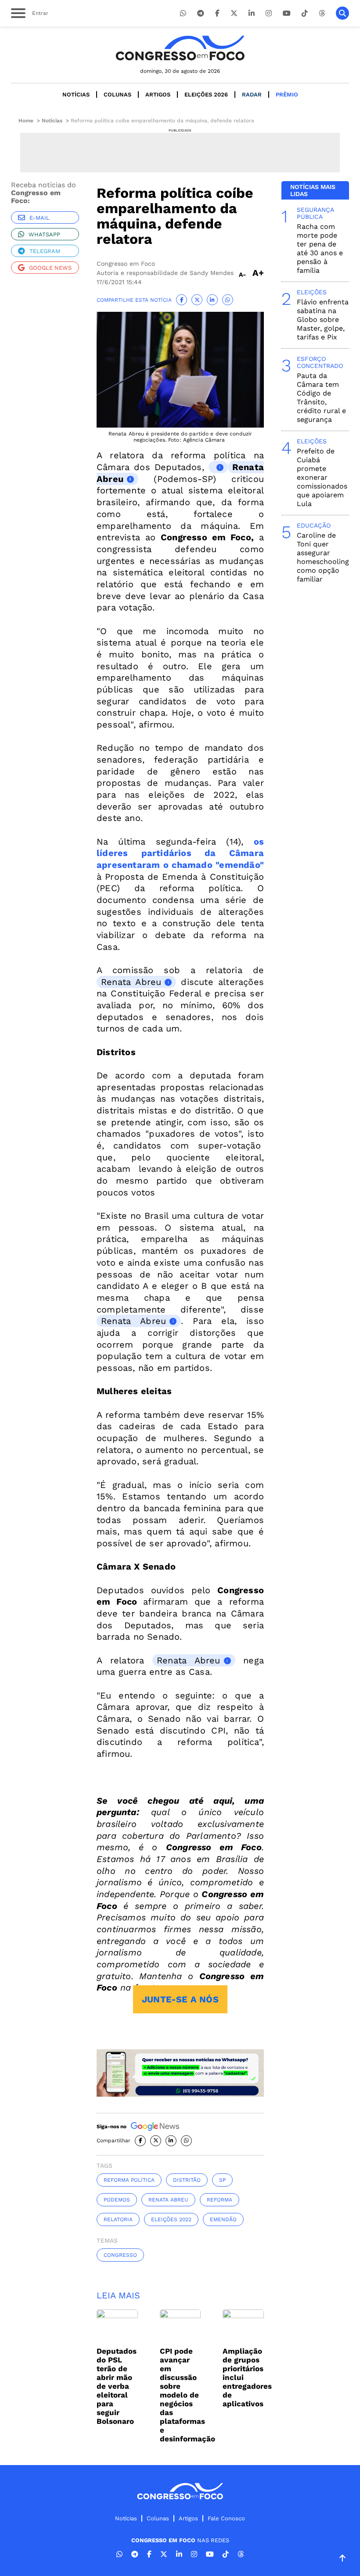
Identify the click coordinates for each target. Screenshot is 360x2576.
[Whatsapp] (183, 13)
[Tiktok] (305, 13)
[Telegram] (201, 13)
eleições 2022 (171, 2219)
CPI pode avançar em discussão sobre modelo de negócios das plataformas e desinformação (187, 2395)
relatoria (118, 2219)
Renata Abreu (131, 982)
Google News (50, 268)
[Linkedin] (252, 13)
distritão (187, 2180)
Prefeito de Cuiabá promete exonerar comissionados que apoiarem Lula (322, 477)
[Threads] (322, 13)
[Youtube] (287, 13)
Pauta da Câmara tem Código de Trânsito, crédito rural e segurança (321, 398)
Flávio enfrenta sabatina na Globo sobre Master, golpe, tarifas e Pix (323, 319)
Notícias (76, 95)
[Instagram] (269, 13)
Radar (252, 95)
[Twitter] (234, 13)
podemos (117, 2200)
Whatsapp (44, 234)
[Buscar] (342, 13)
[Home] (180, 48)
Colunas (117, 95)
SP (222, 2180)
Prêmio (287, 95)
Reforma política (129, 2180)
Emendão (223, 2219)
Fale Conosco (226, 2518)
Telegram (45, 251)
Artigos (158, 95)
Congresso (120, 2255)
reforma (220, 2200)
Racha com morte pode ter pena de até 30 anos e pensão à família (320, 248)
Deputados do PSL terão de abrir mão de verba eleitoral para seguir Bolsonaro (117, 2386)
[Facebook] (217, 13)
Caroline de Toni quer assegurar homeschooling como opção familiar (323, 557)
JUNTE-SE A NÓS (180, 1999)
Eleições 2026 (206, 95)
